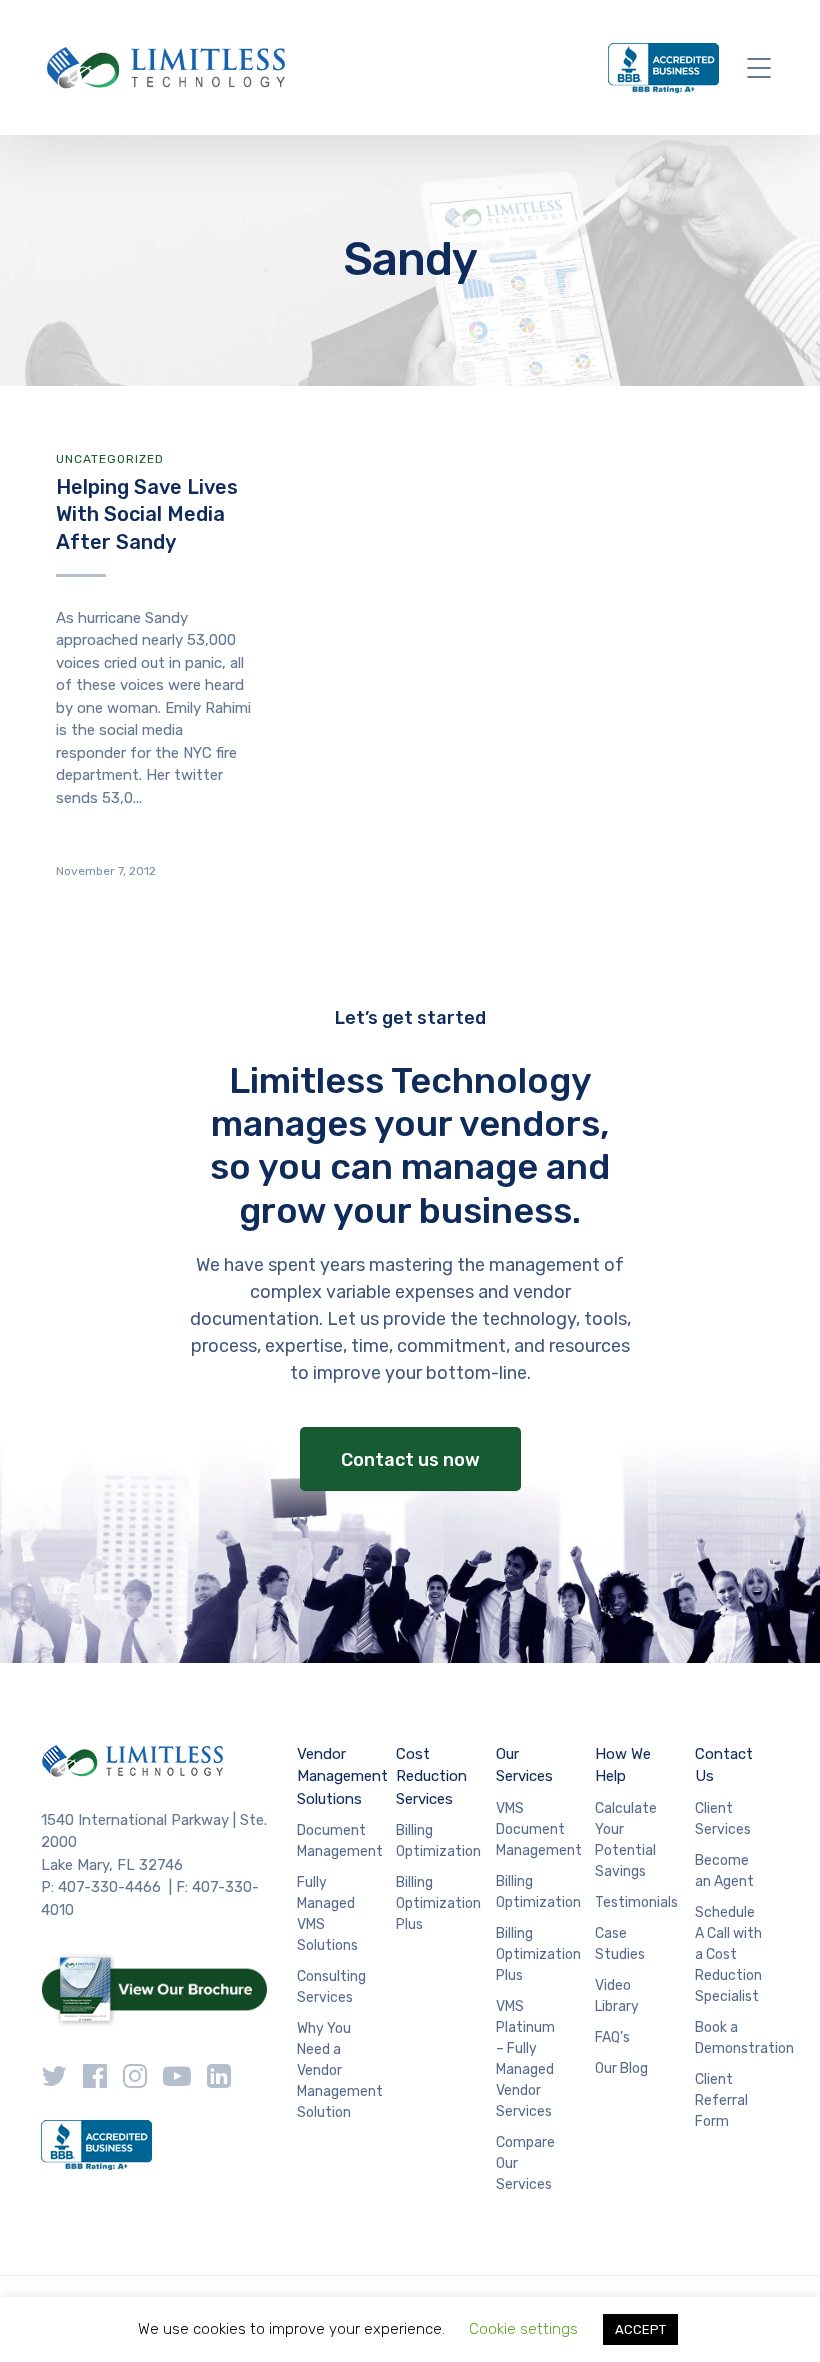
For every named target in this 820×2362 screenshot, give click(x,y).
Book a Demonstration (744, 2038)
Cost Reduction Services (431, 1776)
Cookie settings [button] (523, 2329)
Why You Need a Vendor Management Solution (340, 2070)
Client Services (723, 1819)
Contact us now (410, 1460)
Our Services (524, 1765)
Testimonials (636, 1902)
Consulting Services (331, 1987)
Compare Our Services (525, 2163)
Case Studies (620, 1944)
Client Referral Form (721, 2100)
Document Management (340, 1841)
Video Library (617, 1996)
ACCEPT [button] (640, 2329)
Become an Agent (724, 1871)
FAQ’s (612, 2037)
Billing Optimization (438, 1841)
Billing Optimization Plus (438, 1903)
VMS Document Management (539, 1829)
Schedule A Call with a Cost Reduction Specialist (728, 1954)
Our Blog (621, 2068)
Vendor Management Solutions (342, 1776)
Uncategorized (110, 459)
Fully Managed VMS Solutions (327, 1914)
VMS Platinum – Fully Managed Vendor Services (525, 2059)
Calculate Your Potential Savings (626, 1840)
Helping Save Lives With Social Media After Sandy (147, 514)
